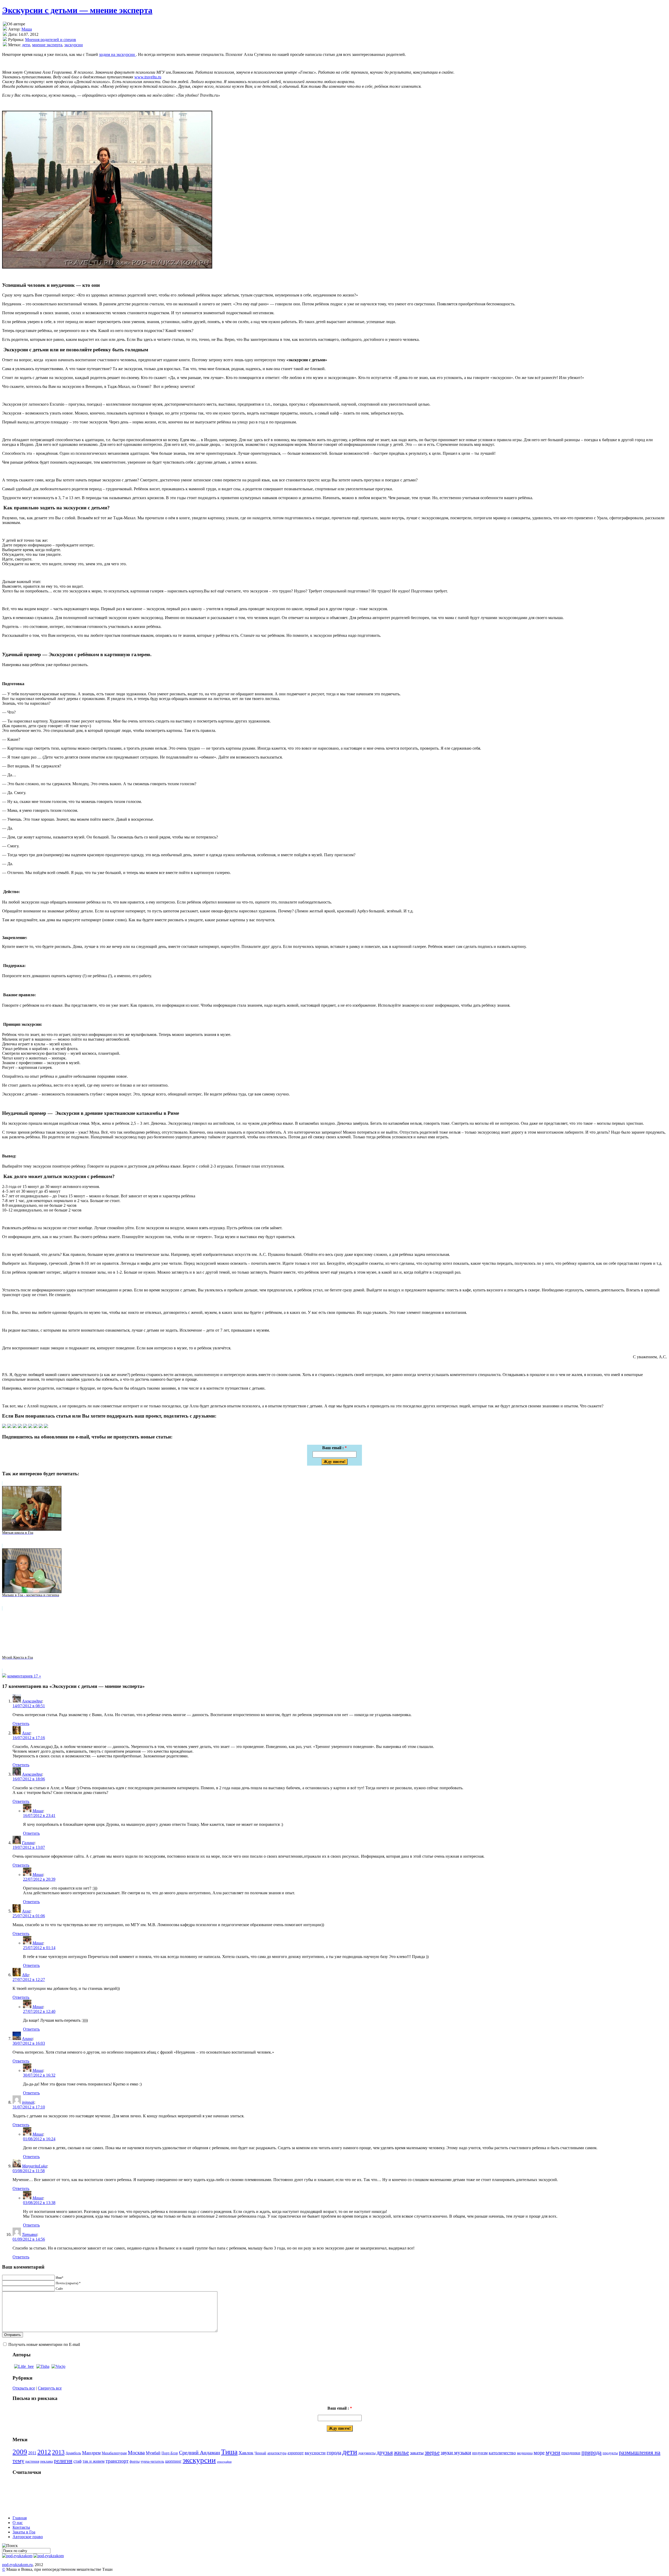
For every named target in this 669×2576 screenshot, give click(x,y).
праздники (571, 2453)
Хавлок (246, 2453)
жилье (401, 2452)
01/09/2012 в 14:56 (29, 2239)
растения (32, 2461)
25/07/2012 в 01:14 (39, 1948)
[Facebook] (15, 1427)
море (539, 2453)
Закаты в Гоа (24, 2532)
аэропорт (296, 2453)
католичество (502, 2453)
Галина (28, 1843)
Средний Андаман (200, 2453)
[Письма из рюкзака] (17, 2556)
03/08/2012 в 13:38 (39, 2203)
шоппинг (173, 2461)
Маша (27, 29)
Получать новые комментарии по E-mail (44, 2344)
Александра (32, 1701)
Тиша (229, 2452)
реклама (47, 2461)
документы (367, 2453)
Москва (136, 2453)
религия (63, 2461)
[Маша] (24, 2366)
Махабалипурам (114, 2453)
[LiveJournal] (20, 1427)
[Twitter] (4, 1427)
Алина (27, 2039)
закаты (417, 2453)
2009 (20, 2452)
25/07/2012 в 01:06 (29, 1916)
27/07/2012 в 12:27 (29, 1980)
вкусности (315, 2453)
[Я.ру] (36, 1427)
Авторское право (28, 2537)
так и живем (94, 2461)
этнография (224, 2462)
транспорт (117, 2461)
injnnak (28, 2102)
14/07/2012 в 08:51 (29, 1706)
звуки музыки (456, 2453)
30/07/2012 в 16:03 (29, 2043)
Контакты (21, 2527)
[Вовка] (58, 2366)
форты (135, 2461)
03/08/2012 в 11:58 (29, 2171)
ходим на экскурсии (117, 54)
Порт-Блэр (170, 2453)
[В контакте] (9, 1427)
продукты (610, 2453)
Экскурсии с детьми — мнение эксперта (77, 10)
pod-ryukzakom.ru (17, 2565)
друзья (385, 2452)
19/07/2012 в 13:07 (29, 1847)
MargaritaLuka (34, 2166)
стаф (77, 2461)
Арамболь (73, 2453)
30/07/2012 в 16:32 (39, 2075)
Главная (20, 2518)
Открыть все (24, 2388)
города (334, 2453)
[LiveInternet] (30, 1427)
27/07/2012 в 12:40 (39, 2011)
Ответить (21, 1724)
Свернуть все (50, 2388)
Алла (26, 1733)
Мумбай (153, 2453)
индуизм (480, 2453)
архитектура (277, 2453)
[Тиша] (43, 2366)
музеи (553, 2452)
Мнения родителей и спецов (51, 40)
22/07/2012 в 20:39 (39, 1879)
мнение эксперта (47, 45)
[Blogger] (25, 1427)
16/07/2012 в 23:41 (39, 1816)
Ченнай (260, 2453)
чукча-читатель (152, 2461)
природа (592, 2452)
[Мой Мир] (41, 1427)
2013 (58, 2452)
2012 (44, 2452)
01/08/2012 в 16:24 (39, 2139)
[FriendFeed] (46, 1427)
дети (26, 45)
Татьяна (30, 2234)
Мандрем (91, 2453)
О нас (18, 2523)
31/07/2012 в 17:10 (29, 2107)
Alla (25, 1975)
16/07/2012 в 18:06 (29, 1779)
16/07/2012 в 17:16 (29, 1738)
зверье (432, 2452)
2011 (32, 2453)
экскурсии (74, 45)
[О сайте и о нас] (49, 2556)
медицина (525, 2453)
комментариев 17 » (24, 1676)
